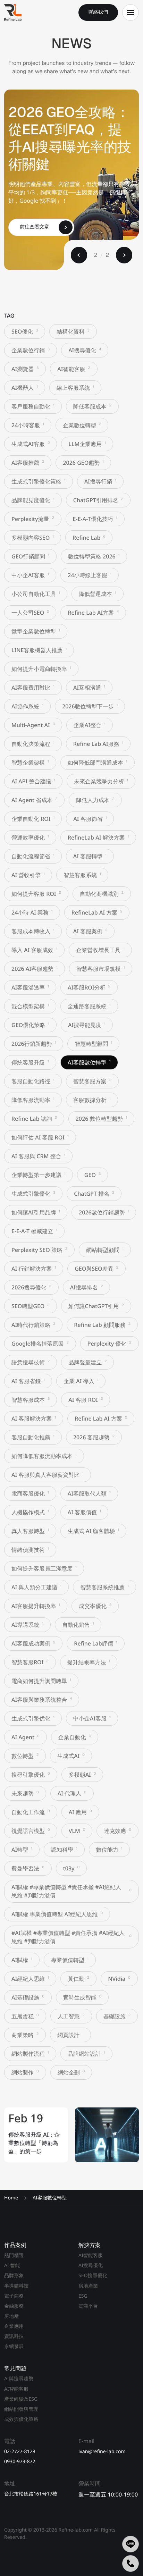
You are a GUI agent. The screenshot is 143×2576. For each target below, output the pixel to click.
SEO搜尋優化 (93, 2276)
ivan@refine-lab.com (102, 2452)
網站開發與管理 (21, 2409)
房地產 (11, 2316)
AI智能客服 (91, 2255)
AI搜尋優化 (91, 2266)
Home (11, 2198)
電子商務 (14, 2296)
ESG (83, 2296)
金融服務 (14, 2306)
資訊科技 (14, 2336)
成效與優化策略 (21, 2419)
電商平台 (88, 2306)
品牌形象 (14, 2276)
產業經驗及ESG (21, 2399)
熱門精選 (14, 2255)
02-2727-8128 (20, 2452)
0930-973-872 (20, 2462)
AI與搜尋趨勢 (19, 2379)
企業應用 (14, 2326)
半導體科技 (16, 2286)
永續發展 (14, 2346)
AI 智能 (12, 2266)
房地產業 (88, 2286)
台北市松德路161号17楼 (31, 2494)
